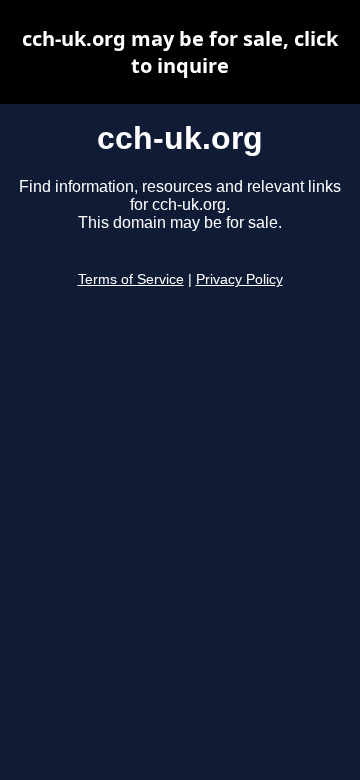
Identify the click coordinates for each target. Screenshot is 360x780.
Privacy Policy (239, 279)
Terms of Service (131, 279)
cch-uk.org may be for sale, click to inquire (180, 52)
